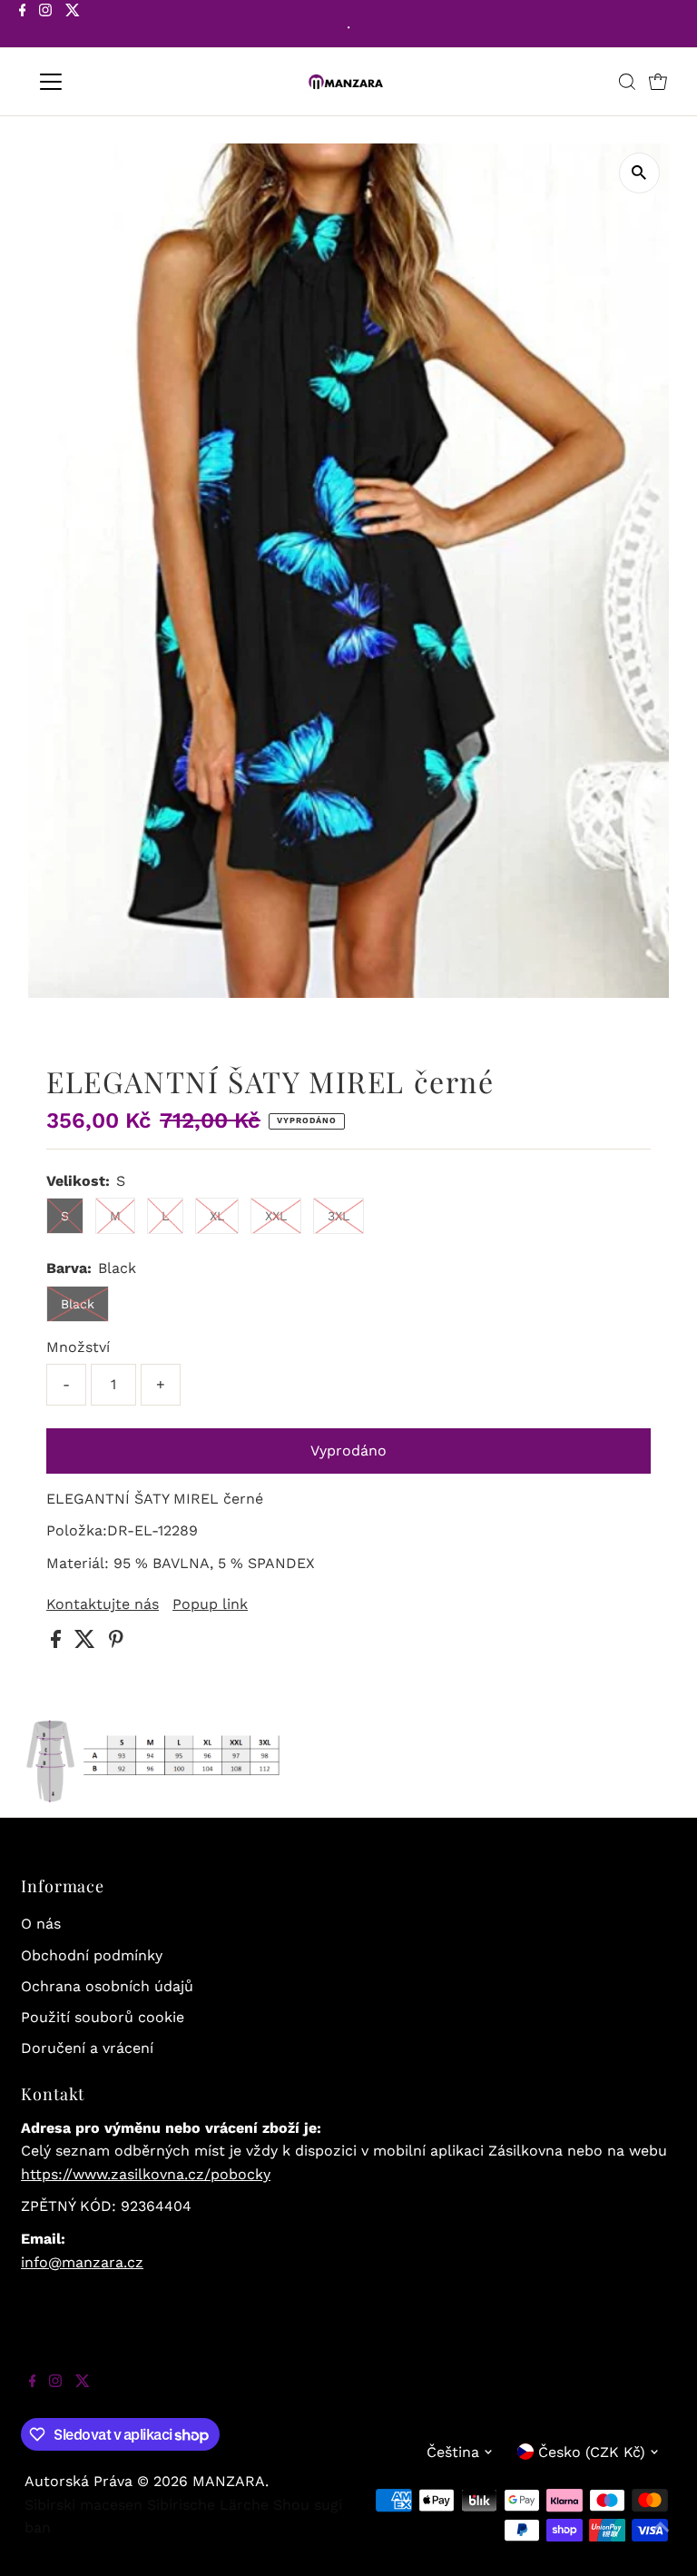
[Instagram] (45, 25)
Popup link (210, 1604)
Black (78, 1304)
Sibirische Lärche (208, 2505)
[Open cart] (658, 82)
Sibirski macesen (83, 2505)
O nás (41, 1924)
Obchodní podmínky (92, 1955)
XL (217, 1216)
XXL (276, 1216)
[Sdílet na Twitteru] (87, 1643)
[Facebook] (23, 25)
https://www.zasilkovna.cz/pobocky (146, 2174)
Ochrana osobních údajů (107, 1986)
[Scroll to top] (661, 2540)
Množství (78, 1347)
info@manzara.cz (82, 2262)
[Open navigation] (104, 82)
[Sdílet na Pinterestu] (116, 1643)
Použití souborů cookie (103, 2017)
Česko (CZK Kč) (592, 2452)
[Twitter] (73, 25)
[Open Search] (627, 82)
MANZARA (229, 2481)
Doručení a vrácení (87, 2048)
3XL (339, 1216)
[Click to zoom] (639, 173)
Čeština (453, 2452)
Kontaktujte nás (103, 1604)
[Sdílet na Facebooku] (58, 1643)
